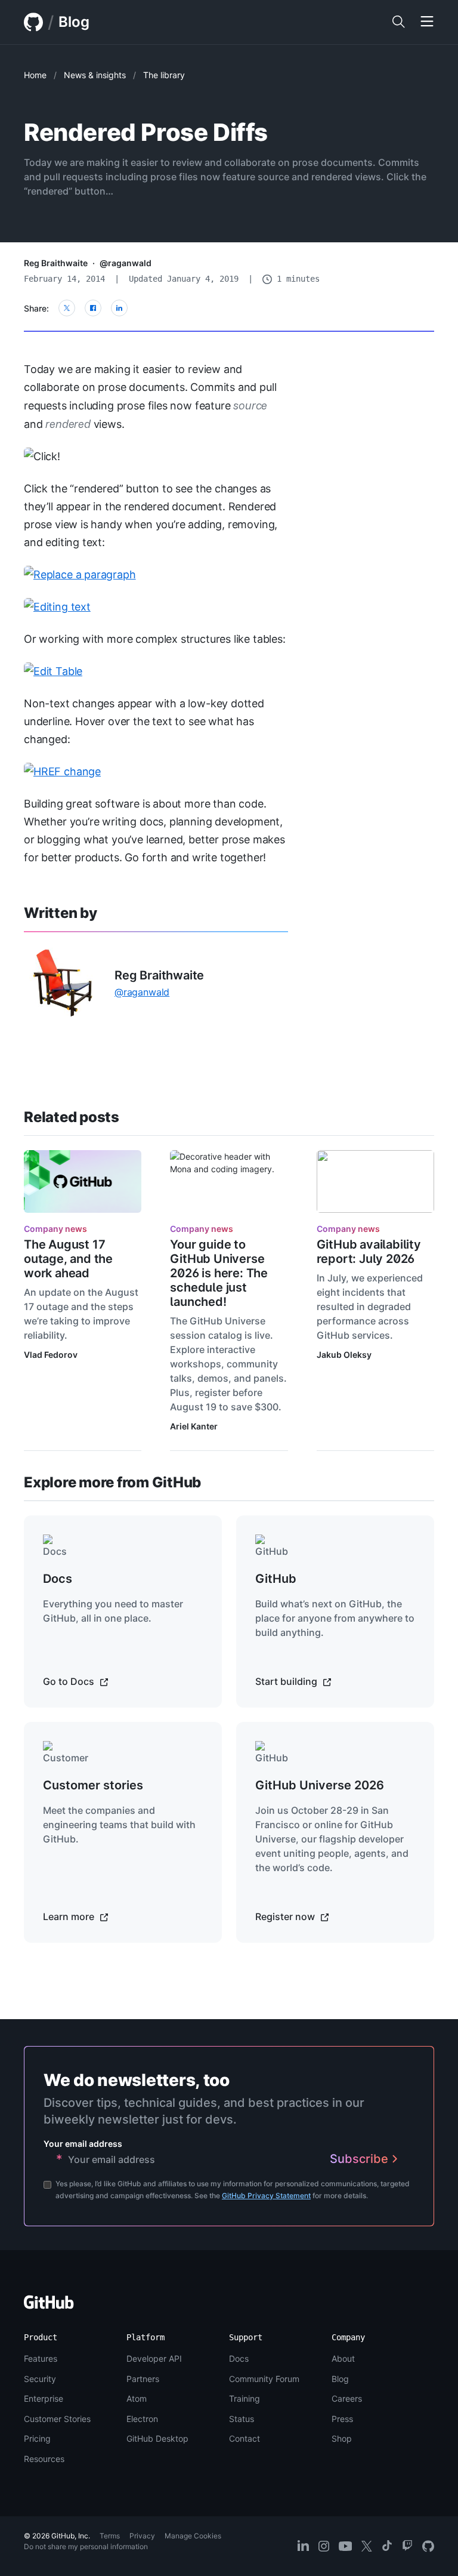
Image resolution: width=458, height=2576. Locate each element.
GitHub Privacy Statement (266, 2196)
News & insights (95, 75)
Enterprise (44, 2398)
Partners (143, 2379)
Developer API (154, 2358)
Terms (110, 2536)
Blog (74, 22)
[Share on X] (67, 308)
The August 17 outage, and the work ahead (68, 1259)
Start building (287, 1681)
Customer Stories (57, 2419)
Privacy (142, 2536)
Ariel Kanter (194, 1426)
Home (35, 75)
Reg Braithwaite (56, 263)
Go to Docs (70, 1681)
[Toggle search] (398, 22)
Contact (245, 2438)
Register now (286, 1916)
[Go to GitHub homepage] (49, 2306)
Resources (44, 2459)
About (343, 2358)
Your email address (83, 2144)
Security (40, 2379)
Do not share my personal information (86, 2546)
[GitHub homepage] (33, 22)
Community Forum (264, 2379)
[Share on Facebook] (93, 308)
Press (342, 2419)
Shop (342, 2438)
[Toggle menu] (427, 22)
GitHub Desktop (157, 2438)
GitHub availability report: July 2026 (369, 1252)
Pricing (37, 2438)
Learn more (70, 1916)
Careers (347, 2398)
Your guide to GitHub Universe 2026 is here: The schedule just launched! (219, 1273)
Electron (142, 2419)
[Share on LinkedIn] (119, 308)
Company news (55, 1229)
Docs (239, 2358)
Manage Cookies (193, 2536)
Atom (137, 2398)
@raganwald (126, 263)
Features (41, 2358)
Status (242, 2419)
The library (164, 75)
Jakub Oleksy (344, 1355)
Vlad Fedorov (51, 1355)
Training (245, 2398)
